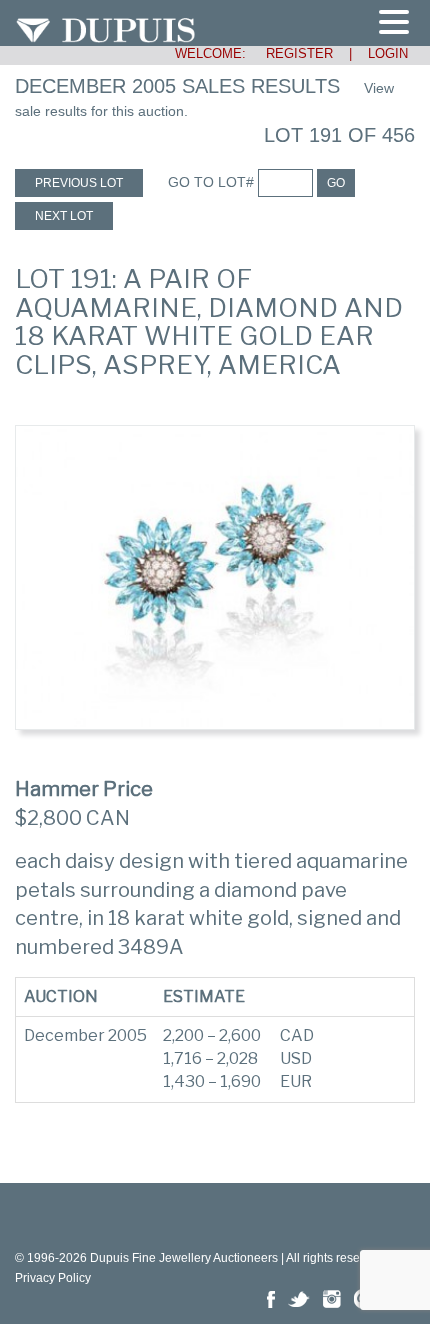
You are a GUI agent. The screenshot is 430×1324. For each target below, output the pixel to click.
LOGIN (388, 53)
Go (336, 183)
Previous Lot (79, 183)
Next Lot (64, 216)
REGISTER (291, 53)
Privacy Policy (53, 1278)
